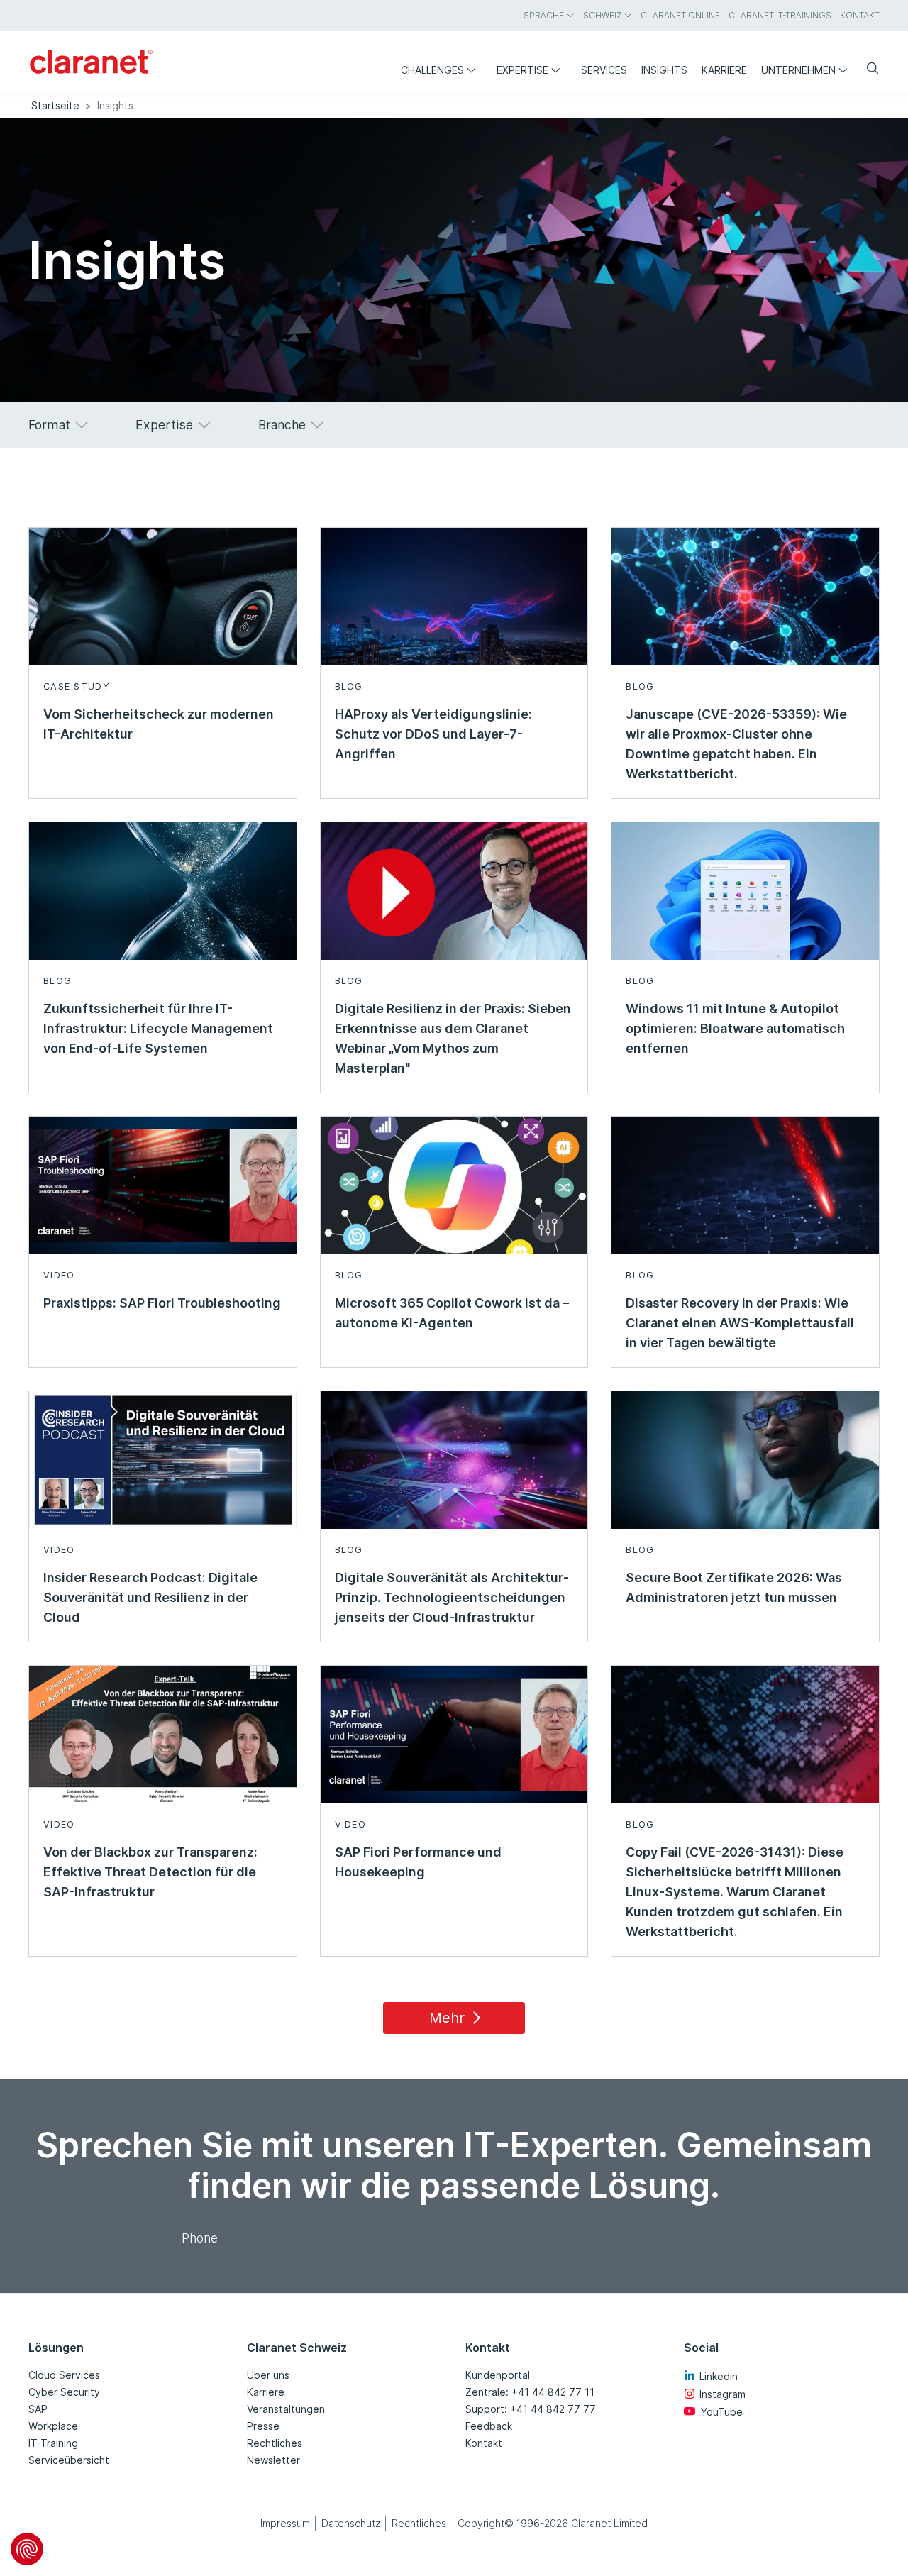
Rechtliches (275, 2443)
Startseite (55, 105)
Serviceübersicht (69, 2460)
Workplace (53, 2426)
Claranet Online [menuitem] (680, 15)
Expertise (164, 425)
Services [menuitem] (604, 70)
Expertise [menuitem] (522, 70)
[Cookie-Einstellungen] (27, 2549)
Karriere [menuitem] (724, 70)
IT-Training (53, 2443)
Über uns (268, 2375)
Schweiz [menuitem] (602, 15)
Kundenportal (498, 2375)
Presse (263, 2426)
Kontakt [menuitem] (860, 15)
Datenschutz (351, 2523)
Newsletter (273, 2460)
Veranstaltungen (286, 2409)
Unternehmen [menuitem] (798, 70)
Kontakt (484, 2443)
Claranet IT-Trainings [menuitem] (780, 15)
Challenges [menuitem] (432, 70)
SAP (38, 2409)
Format (49, 425)
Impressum (285, 2523)
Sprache (544, 15)
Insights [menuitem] (664, 70)
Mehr (447, 2018)
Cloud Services (64, 2375)
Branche (282, 425)
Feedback (489, 2426)
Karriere (266, 2392)
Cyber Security (64, 2392)
